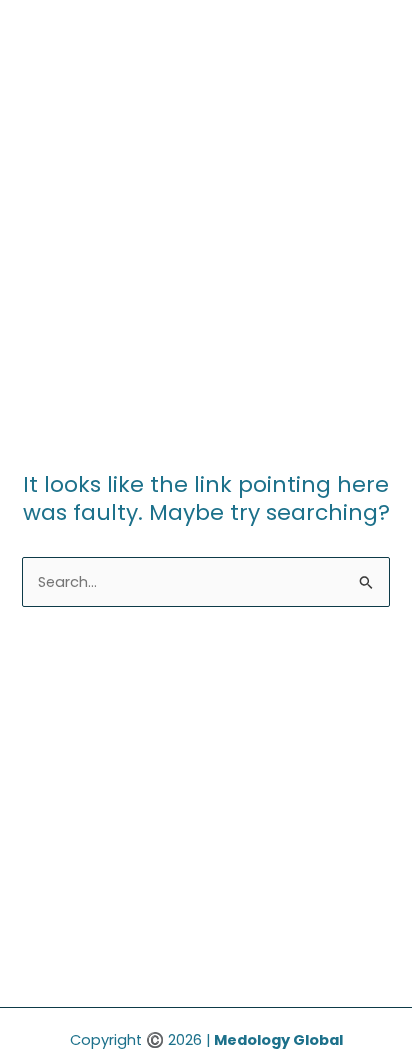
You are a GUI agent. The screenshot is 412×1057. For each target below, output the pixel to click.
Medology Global (278, 1040)
